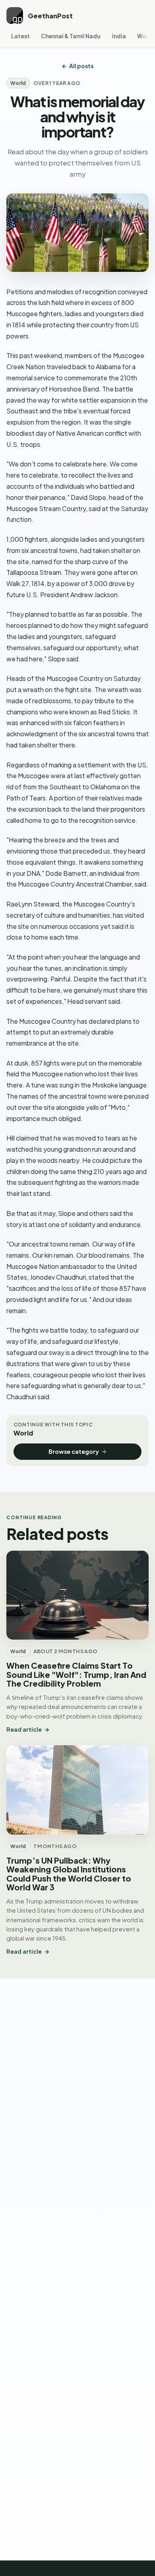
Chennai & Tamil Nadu (71, 36)
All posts (81, 66)
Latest (20, 36)
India (119, 36)
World (18, 83)
